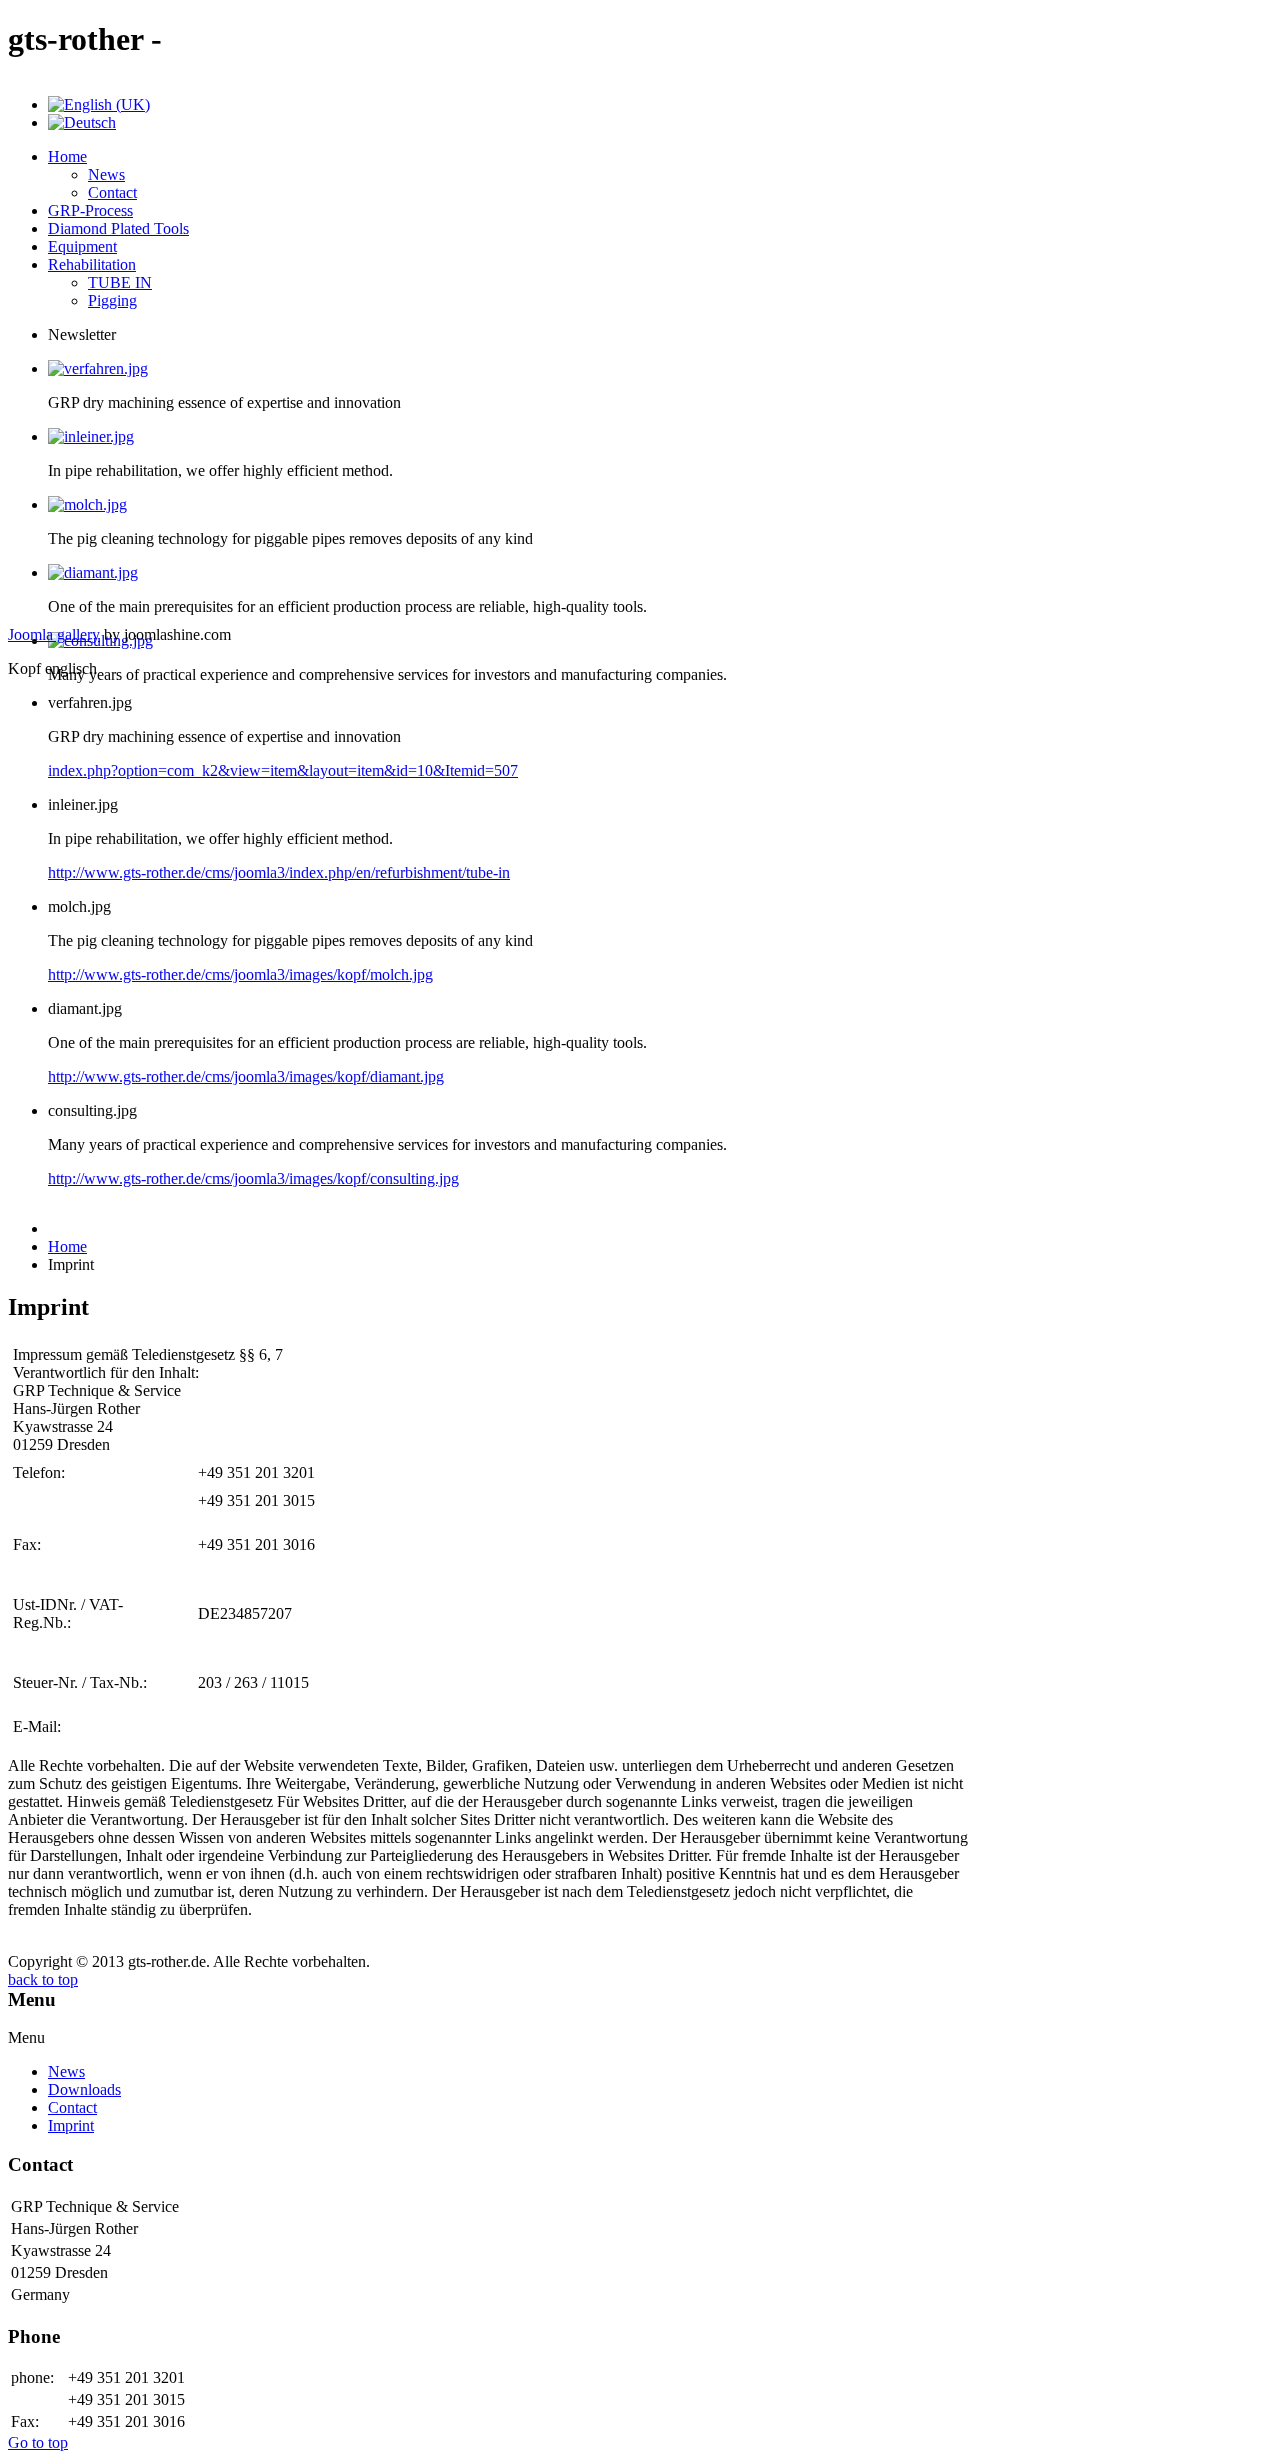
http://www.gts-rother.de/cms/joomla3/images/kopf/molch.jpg (240, 974)
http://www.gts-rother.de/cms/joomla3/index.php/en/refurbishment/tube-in (279, 872)
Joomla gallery (54, 634)
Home (67, 1246)
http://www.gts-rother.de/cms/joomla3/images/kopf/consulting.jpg (253, 1178)
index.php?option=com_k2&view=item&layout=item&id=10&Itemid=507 (283, 770)
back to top (43, 1979)
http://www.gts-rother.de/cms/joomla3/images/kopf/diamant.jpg (246, 1076)
